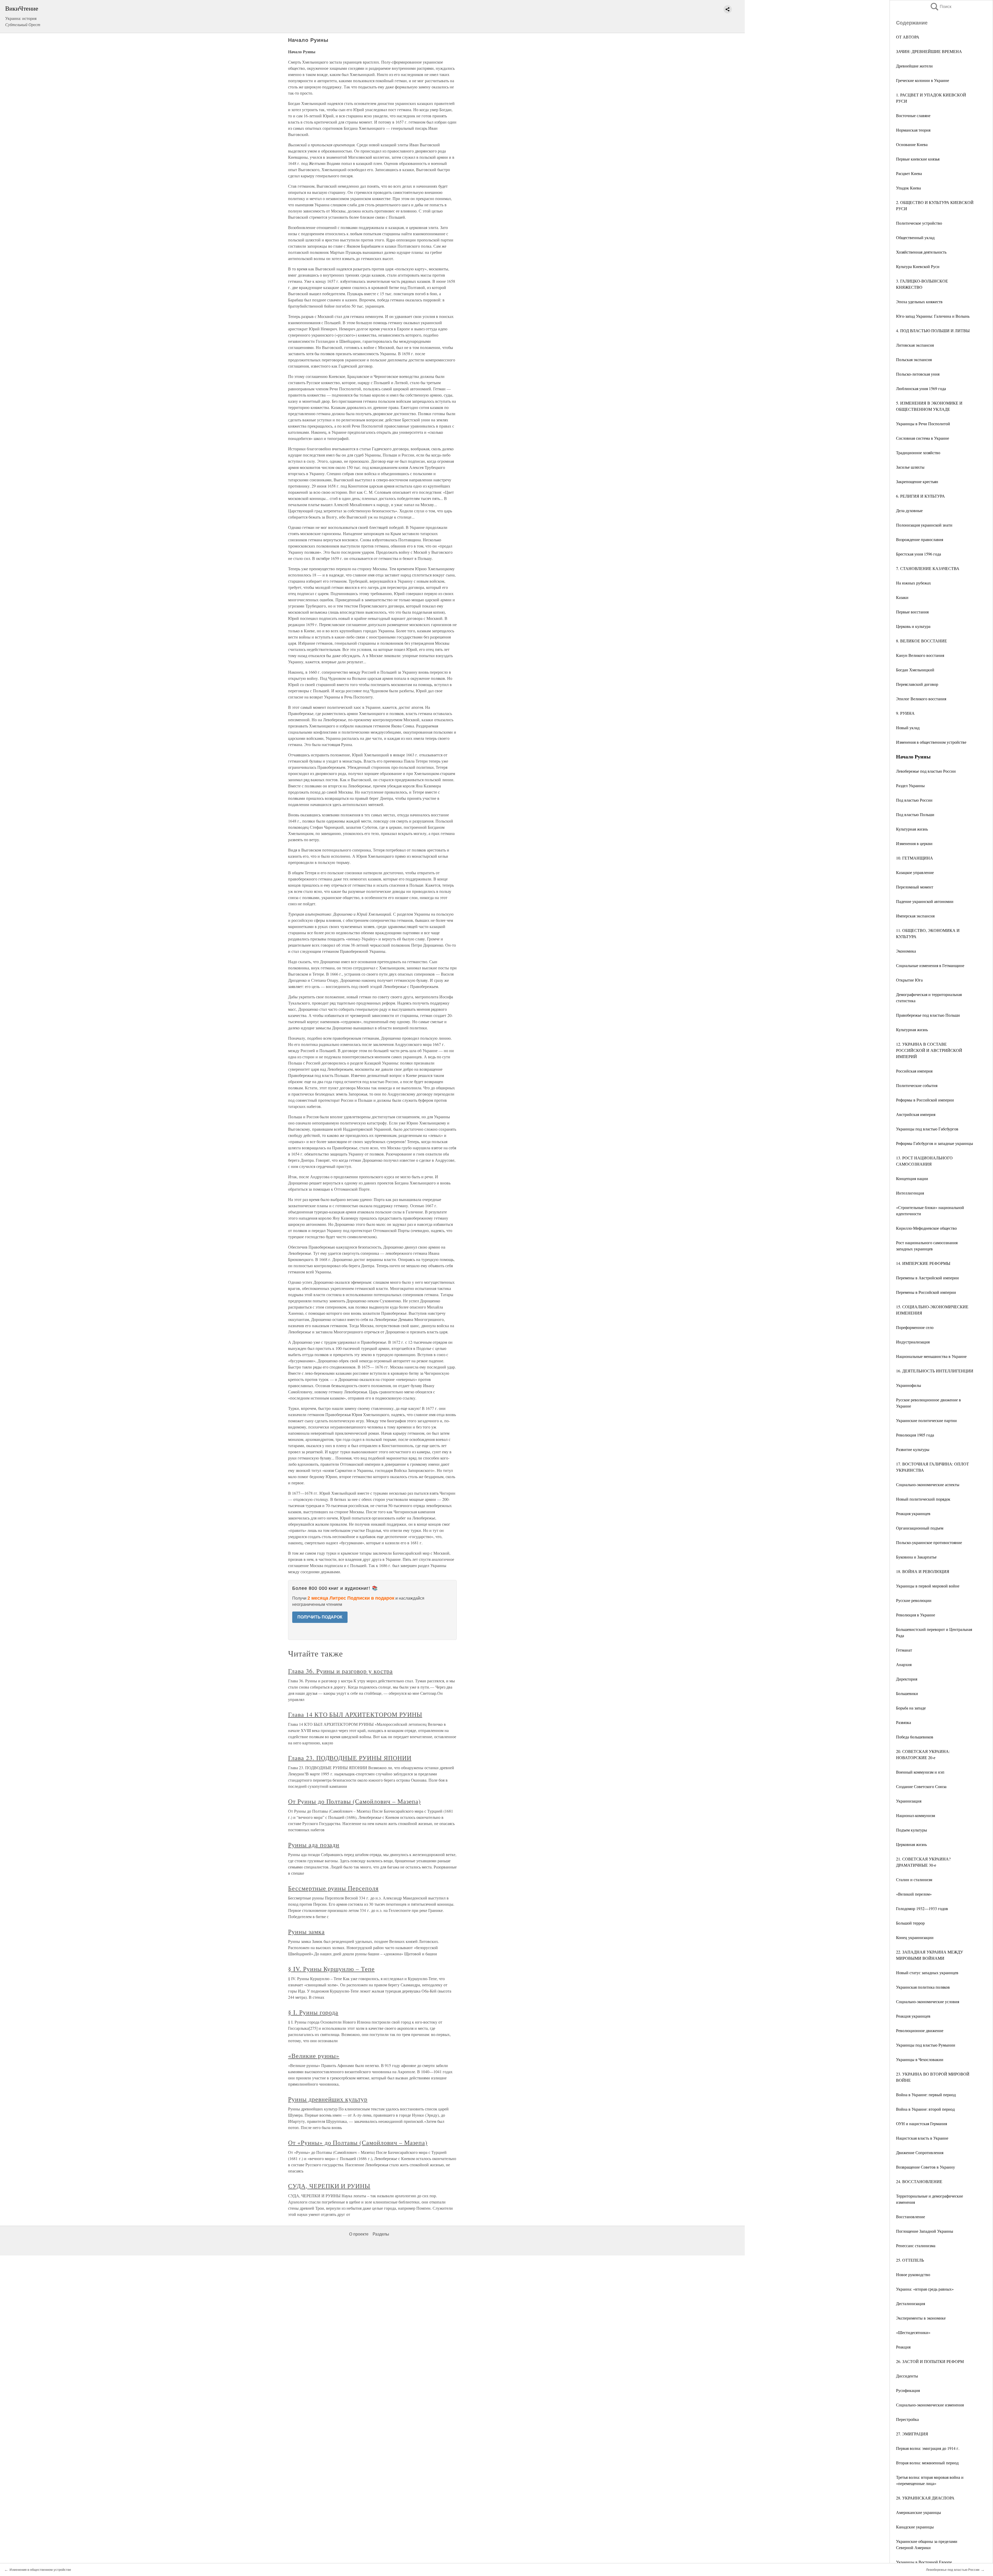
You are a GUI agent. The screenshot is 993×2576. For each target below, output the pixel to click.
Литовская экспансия (915, 345)
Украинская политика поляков (923, 1987)
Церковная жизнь (911, 1844)
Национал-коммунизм (916, 1815)
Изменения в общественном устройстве (931, 742)
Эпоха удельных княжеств (919, 302)
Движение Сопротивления (920, 2152)
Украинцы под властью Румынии (926, 2045)
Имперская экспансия (915, 916)
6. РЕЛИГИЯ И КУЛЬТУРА (920, 496)
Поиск (941, 7)
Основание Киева (912, 144)
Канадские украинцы (915, 2527)
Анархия (904, 1664)
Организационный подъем (920, 1528)
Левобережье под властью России (926, 771)
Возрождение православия (920, 539)
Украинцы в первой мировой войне (928, 1586)
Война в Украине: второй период (925, 2109)
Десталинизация (911, 2303)
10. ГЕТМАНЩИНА (915, 858)
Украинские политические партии (926, 1420)
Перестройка (907, 2419)
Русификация (908, 2390)
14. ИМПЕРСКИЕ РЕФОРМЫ (923, 1263)
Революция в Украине (916, 1615)
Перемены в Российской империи (926, 1292)
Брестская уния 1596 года (919, 554)
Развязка (904, 1722)
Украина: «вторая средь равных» (925, 2289)
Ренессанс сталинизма (916, 2246)
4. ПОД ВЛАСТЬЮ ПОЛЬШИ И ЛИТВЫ (933, 330)
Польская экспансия (914, 359)
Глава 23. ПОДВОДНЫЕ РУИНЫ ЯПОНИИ (350, 1758)
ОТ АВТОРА (908, 37)
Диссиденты (907, 2376)
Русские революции (914, 1600)
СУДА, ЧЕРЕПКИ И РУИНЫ (329, 2186)
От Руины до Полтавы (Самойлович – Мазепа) (354, 1801)
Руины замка (306, 1932)
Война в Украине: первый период (926, 2095)
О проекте (359, 2234)
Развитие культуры (913, 1449)
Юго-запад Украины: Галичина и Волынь (933, 316)
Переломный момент (915, 887)
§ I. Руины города (313, 2012)
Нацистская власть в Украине (922, 2138)
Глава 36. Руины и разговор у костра (340, 1671)
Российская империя (914, 1071)
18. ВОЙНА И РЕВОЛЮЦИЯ (923, 1571)
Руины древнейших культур (328, 2099)
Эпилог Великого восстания (921, 699)
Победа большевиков (915, 1737)
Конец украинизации (915, 1937)
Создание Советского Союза (921, 1786)
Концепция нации (912, 1178)
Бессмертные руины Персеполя (333, 1888)
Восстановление (911, 2217)
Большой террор (910, 1923)
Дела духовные (909, 510)
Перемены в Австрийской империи (927, 1278)
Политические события (917, 1085)
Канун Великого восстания (920, 655)
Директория (907, 1679)
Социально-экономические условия (928, 2001)
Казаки (902, 597)
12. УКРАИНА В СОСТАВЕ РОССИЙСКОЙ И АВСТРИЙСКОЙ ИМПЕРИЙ (929, 1050)
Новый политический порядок (923, 1499)
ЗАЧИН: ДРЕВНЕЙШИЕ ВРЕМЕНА (929, 51)
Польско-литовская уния (918, 374)
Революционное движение (920, 2030)
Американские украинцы (919, 2512)
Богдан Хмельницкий (915, 670)
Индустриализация (913, 1342)
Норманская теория (913, 130)
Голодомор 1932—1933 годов (922, 1908)
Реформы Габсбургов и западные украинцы (935, 1143)
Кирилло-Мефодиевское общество (926, 1228)
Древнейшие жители (914, 66)
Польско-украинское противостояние (929, 1542)
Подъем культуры (912, 1830)
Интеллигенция (910, 1193)
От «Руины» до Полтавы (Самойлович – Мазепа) (358, 2142)
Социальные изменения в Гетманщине (930, 965)
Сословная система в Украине (923, 438)
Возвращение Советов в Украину (926, 2167)
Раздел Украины (910, 785)
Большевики (907, 1693)
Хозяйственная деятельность (921, 252)
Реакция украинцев (913, 1513)
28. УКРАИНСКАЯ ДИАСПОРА (925, 2498)
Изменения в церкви (914, 843)
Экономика (906, 951)
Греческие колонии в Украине (923, 80)
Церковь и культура (913, 626)
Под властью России (914, 800)
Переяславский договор (917, 684)
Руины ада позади (314, 1845)
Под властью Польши (915, 814)
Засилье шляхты (910, 467)
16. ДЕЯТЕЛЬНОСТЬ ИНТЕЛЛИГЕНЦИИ (935, 1371)
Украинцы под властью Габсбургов (927, 1129)
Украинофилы (909, 1385)
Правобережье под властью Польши (928, 1015)
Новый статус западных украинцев (927, 1973)
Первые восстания (912, 612)
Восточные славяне (913, 115)
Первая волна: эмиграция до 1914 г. (928, 2448)
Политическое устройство (919, 223)
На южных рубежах (913, 583)
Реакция (903, 2347)
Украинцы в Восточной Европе (924, 2562)
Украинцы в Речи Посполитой (923, 424)
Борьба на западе (911, 1708)
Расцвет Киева (909, 173)
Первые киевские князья (918, 159)
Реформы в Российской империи (925, 1100)
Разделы (381, 2234)
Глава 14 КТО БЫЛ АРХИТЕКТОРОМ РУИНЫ (355, 1714)
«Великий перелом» (914, 1894)
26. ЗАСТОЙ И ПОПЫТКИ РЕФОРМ (930, 2361)
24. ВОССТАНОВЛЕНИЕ (919, 2181)
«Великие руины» (314, 2056)
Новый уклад (908, 728)
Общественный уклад (915, 237)
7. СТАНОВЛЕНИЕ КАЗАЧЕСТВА (928, 568)
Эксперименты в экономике (921, 2318)
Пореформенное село (915, 1327)
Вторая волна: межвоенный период (927, 2463)
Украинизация (909, 1801)
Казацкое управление (915, 872)
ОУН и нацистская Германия (921, 2123)
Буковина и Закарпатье (916, 1557)
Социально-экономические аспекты (928, 1484)
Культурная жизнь (912, 829)
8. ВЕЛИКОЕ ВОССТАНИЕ (921, 641)
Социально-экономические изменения (930, 2405)
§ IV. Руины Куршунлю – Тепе (331, 1969)
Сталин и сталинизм (914, 1879)
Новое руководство (913, 2274)
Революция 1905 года (915, 1435)
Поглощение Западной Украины (925, 2231)
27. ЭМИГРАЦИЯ (912, 2434)
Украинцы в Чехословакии (920, 2059)
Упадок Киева (908, 188)
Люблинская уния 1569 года (921, 388)
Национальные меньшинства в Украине (931, 1356)
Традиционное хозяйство (918, 453)
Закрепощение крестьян (917, 481)
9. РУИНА (905, 713)
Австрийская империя (916, 1114)
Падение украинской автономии (925, 901)
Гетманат (904, 1650)
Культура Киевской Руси (918, 266)
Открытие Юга (909, 980)
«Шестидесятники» (913, 2332)
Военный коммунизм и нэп (920, 1772)
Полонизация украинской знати (924, 525)
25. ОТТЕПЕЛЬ (910, 2260)
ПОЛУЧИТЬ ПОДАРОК (320, 1617)
